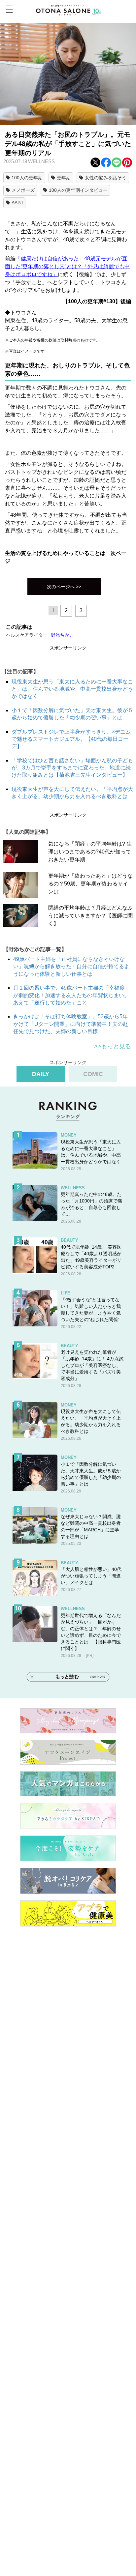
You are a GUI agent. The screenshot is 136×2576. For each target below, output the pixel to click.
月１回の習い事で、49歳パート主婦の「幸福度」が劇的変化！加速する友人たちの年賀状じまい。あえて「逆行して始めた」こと (72, 995)
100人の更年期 (27, 178)
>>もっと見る (113, 1046)
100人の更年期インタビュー (78, 190)
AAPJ (17, 203)
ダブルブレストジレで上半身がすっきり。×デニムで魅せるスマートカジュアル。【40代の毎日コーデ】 (71, 739)
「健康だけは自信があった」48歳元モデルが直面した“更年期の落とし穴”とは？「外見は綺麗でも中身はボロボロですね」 (67, 266)
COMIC (93, 1074)
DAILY (41, 1074)
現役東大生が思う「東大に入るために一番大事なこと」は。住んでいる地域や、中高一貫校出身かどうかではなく (72, 689)
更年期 (64, 178)
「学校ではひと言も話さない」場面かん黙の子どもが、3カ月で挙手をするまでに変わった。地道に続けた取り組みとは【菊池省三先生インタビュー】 (72, 768)
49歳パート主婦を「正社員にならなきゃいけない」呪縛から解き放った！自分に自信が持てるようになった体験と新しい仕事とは (71, 967)
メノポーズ (23, 190)
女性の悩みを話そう (106, 178)
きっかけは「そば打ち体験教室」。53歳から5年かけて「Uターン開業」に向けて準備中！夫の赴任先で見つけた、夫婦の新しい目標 (71, 1024)
